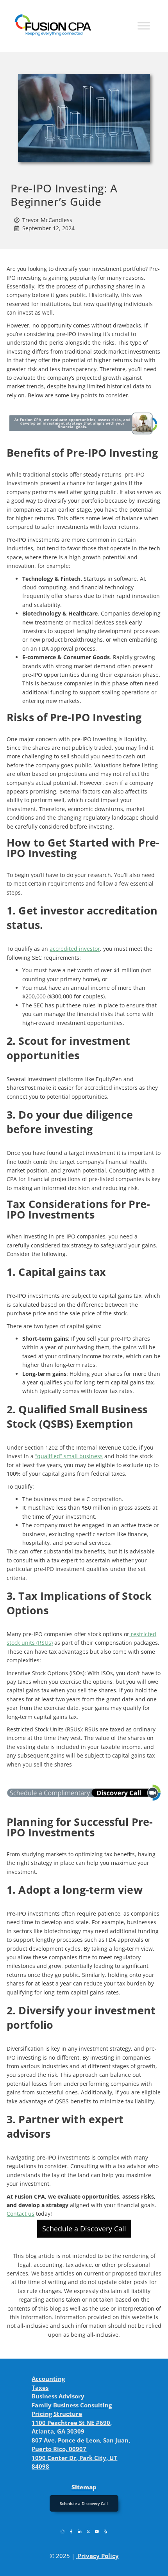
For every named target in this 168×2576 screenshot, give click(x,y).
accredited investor (75, 949)
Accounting (48, 2379)
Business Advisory (58, 2396)
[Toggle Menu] (144, 26)
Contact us (21, 2214)
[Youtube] (97, 2532)
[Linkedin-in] (80, 2532)
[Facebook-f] (71, 2532)
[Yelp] (105, 2532)
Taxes (40, 2387)
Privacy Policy (98, 2556)
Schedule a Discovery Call (84, 2229)
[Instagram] (63, 2532)
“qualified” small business (69, 1456)
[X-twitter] (88, 2532)
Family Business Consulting (72, 2405)
